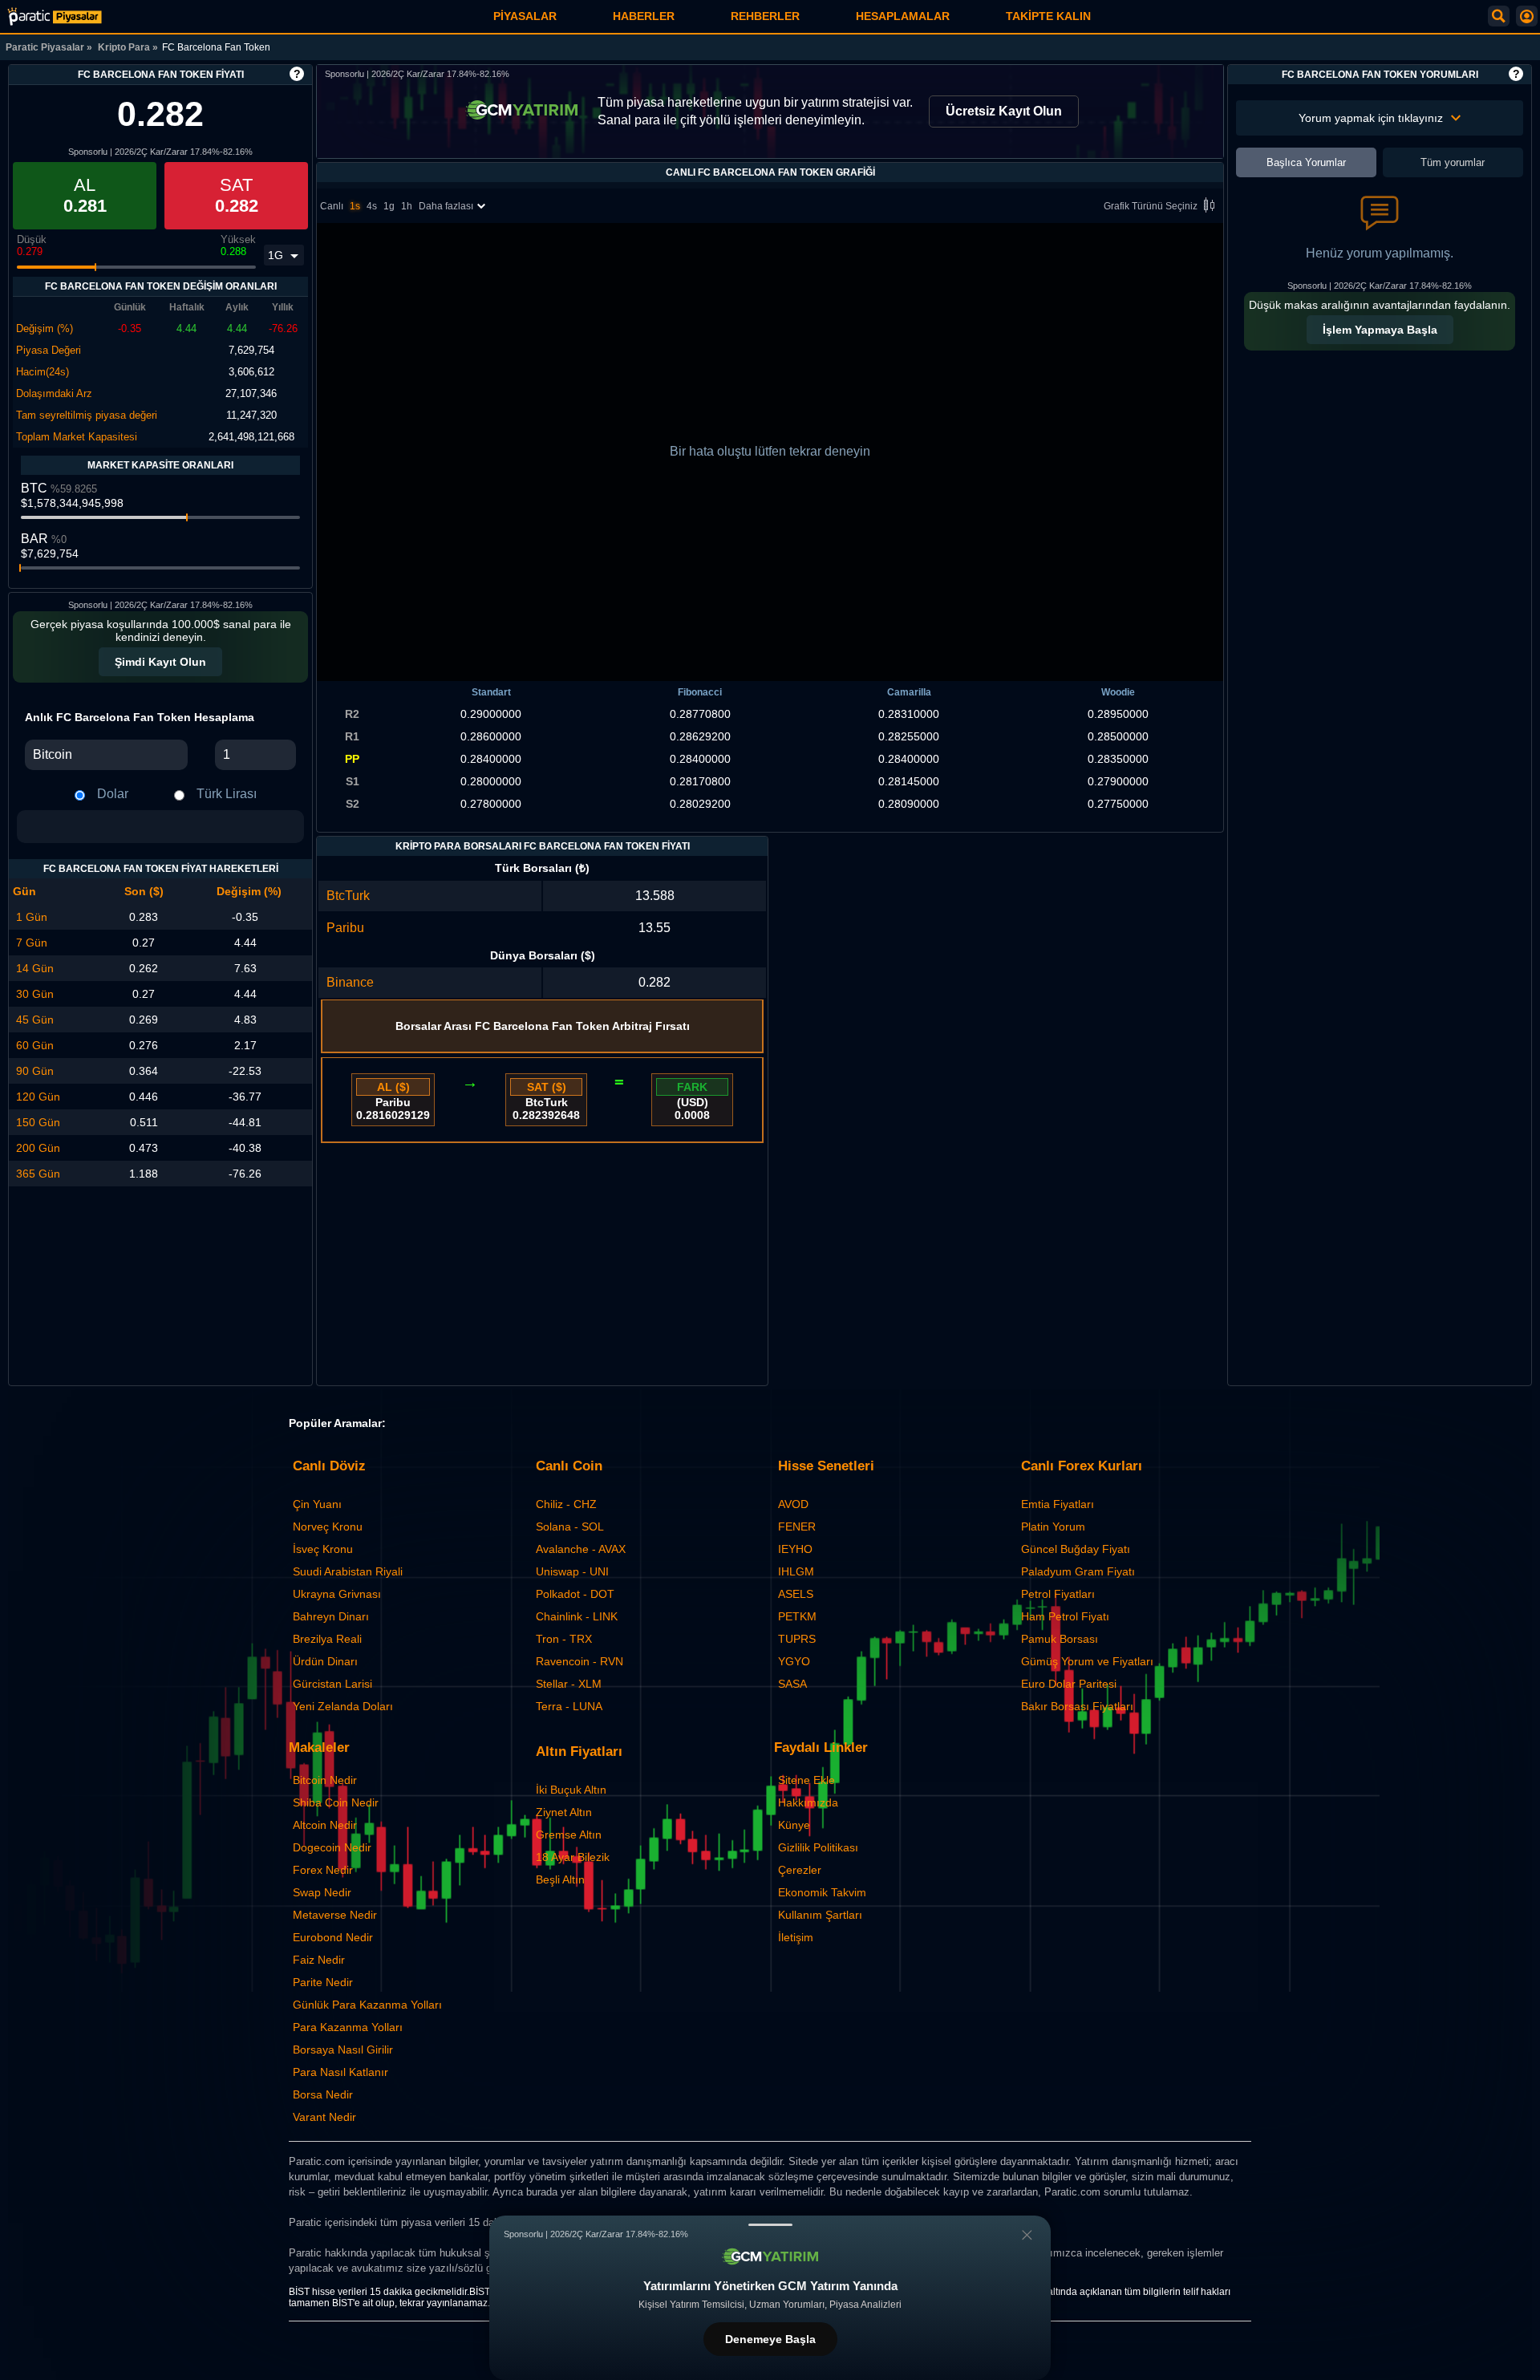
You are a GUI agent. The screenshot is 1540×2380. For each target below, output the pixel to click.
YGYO (794, 1661)
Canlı (332, 206)
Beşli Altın (560, 1879)
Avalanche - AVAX (581, 1549)
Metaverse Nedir (335, 1915)
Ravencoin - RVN (580, 1661)
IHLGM (796, 1571)
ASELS (796, 1594)
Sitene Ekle (806, 1780)
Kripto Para (124, 47)
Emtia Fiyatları (1058, 1504)
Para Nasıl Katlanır (340, 2072)
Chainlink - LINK (577, 1616)
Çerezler (800, 1870)
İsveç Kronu (323, 1549)
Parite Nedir (323, 1982)
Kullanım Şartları (820, 1915)
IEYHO (795, 1549)
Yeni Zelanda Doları (343, 1706)
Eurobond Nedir (333, 1937)
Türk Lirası (227, 794)
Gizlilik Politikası (818, 1847)
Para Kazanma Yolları (348, 2027)
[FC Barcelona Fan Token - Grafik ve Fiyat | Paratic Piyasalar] (55, 16)
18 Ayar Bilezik (573, 1857)
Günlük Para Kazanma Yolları (367, 2005)
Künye (794, 1825)
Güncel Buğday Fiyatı (1076, 1549)
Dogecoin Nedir (332, 1847)
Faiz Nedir (319, 1960)
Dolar (113, 794)
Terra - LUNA (569, 1706)
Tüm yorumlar (1453, 162)
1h (407, 206)
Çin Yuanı (317, 1504)
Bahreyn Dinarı (331, 1616)
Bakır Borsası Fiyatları (1077, 1706)
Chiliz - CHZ (566, 1504)
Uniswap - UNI (572, 1571)
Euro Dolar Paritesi (1069, 1684)
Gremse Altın (569, 1835)
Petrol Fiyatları (1058, 1594)
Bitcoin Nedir (325, 1780)
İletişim (796, 1937)
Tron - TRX (564, 1639)
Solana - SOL (570, 1527)
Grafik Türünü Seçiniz (1151, 206)
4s (372, 206)
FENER (797, 1527)
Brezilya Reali (327, 1639)
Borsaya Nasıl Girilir (343, 2050)
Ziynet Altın (564, 1812)
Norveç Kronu (328, 1527)
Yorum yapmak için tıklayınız (1371, 118)
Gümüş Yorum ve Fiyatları (1087, 1661)
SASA (792, 1684)
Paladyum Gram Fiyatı (1078, 1571)
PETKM (797, 1616)
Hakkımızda (808, 1802)
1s (355, 206)
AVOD (793, 1504)
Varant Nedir (324, 2117)
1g (389, 206)
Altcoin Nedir (325, 1825)
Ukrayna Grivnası (337, 1594)
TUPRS (797, 1639)
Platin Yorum (1053, 1527)
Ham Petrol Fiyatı (1065, 1616)
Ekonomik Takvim (822, 1892)
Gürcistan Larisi (332, 1684)
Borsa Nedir (323, 2094)
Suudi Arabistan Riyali (348, 1571)
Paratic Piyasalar (45, 47)
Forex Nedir (323, 1870)
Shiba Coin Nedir (336, 1802)
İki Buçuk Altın (571, 1790)
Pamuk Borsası (1060, 1639)
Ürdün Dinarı (325, 1661)
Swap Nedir (322, 1892)
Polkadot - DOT (575, 1594)
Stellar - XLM (569, 1684)
